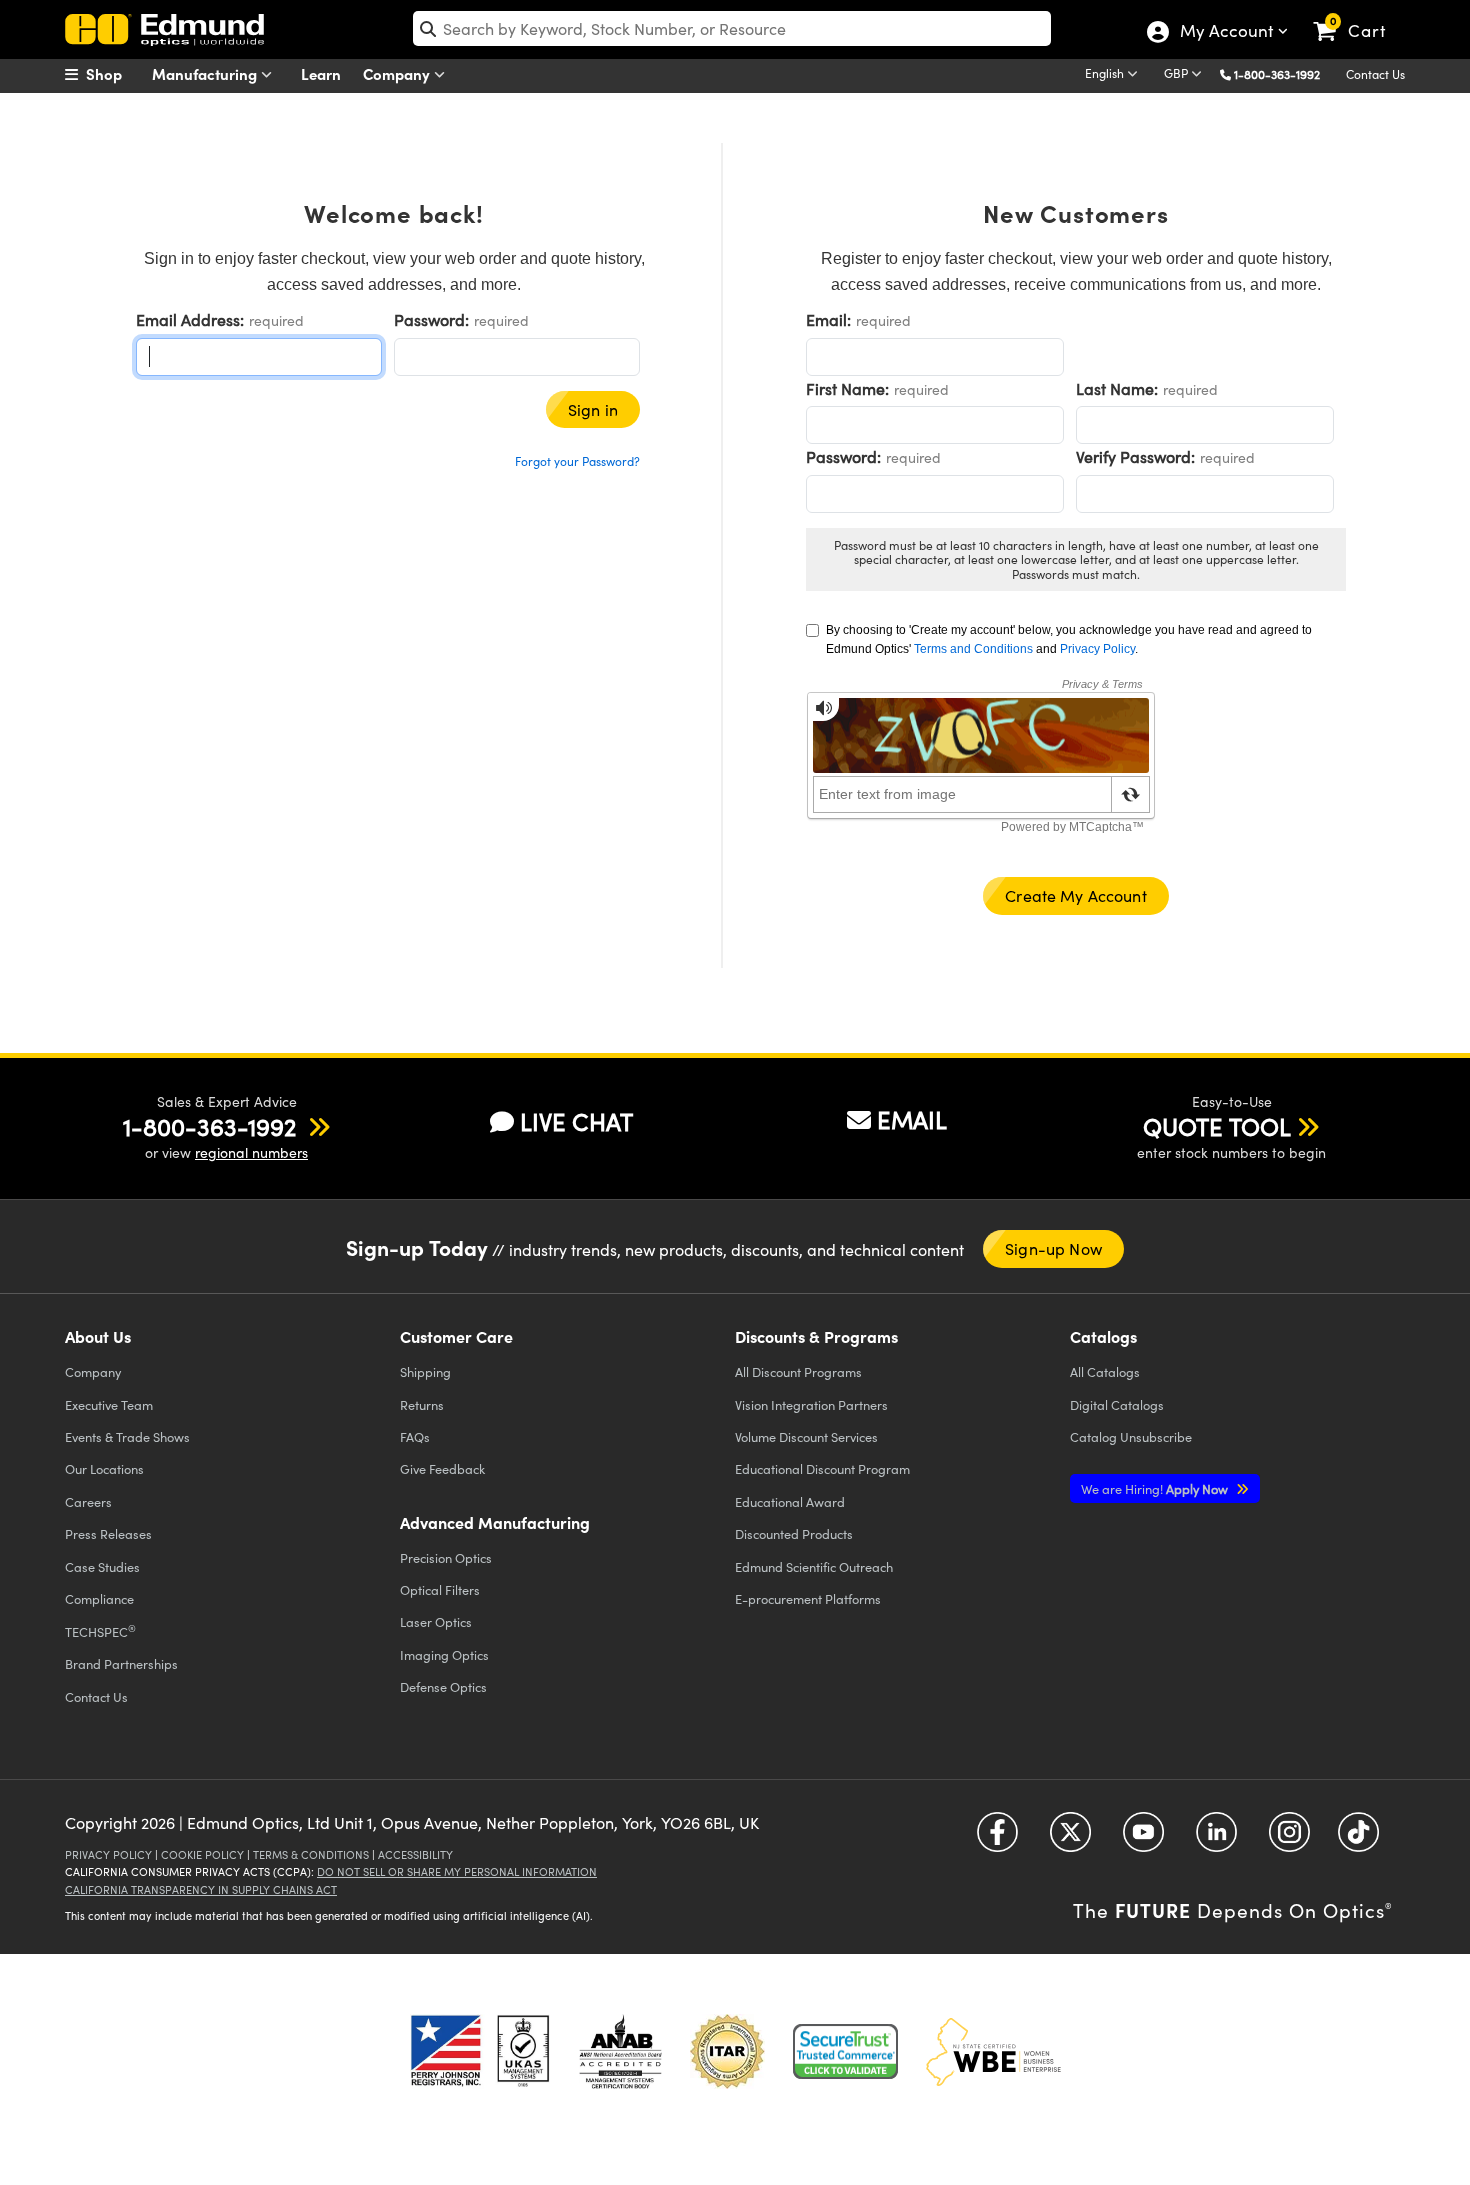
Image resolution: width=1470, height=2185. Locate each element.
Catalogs (1105, 1371)
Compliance (99, 1598)
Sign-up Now (1053, 1248)
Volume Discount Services (806, 1436)
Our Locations (104, 1468)
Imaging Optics (444, 1654)
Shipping (425, 1371)
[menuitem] (115, 74)
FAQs (415, 1436)
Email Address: (190, 319)
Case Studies (102, 1566)
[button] (1284, 73)
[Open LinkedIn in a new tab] (1216, 1839)
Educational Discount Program (822, 1468)
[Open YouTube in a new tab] (1143, 1839)
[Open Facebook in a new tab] (997, 1839)
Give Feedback (442, 1468)
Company (398, 73)
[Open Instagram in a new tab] (1289, 1839)
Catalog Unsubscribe (1131, 1436)
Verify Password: (1135, 456)
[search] (732, 28)
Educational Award (790, 1501)
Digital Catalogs (1117, 1404)
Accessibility (415, 1854)
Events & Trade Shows (127, 1436)
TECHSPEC (100, 1631)
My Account (1225, 33)
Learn (321, 73)
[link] (1358, 15)
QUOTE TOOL (1217, 1126)
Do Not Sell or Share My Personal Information (457, 1871)
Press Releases (108, 1533)
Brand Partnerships (121, 1663)
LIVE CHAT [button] (576, 1121)
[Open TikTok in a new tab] (1358, 1839)
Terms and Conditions (973, 649)
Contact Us (1375, 74)
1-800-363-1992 (1277, 74)
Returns (422, 1404)
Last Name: (1117, 388)
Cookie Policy (202, 1854)
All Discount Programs (798, 1371)
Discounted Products (794, 1533)
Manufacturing (206, 73)
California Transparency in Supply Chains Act (201, 1889)
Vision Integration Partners (811, 1404)
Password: (431, 319)
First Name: (847, 388)
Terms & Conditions (311, 1854)
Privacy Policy (1097, 649)
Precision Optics (446, 1557)
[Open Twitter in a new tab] (1070, 1839)
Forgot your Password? (577, 461)
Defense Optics (443, 1686)
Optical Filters (440, 1589)
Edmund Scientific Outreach (814, 1566)
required (276, 320)
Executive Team (109, 1404)
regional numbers (251, 1152)
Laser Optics (436, 1621)
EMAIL (912, 1119)
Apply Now (1156, 1488)
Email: (828, 319)
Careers (88, 1501)
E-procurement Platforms (808, 1598)
